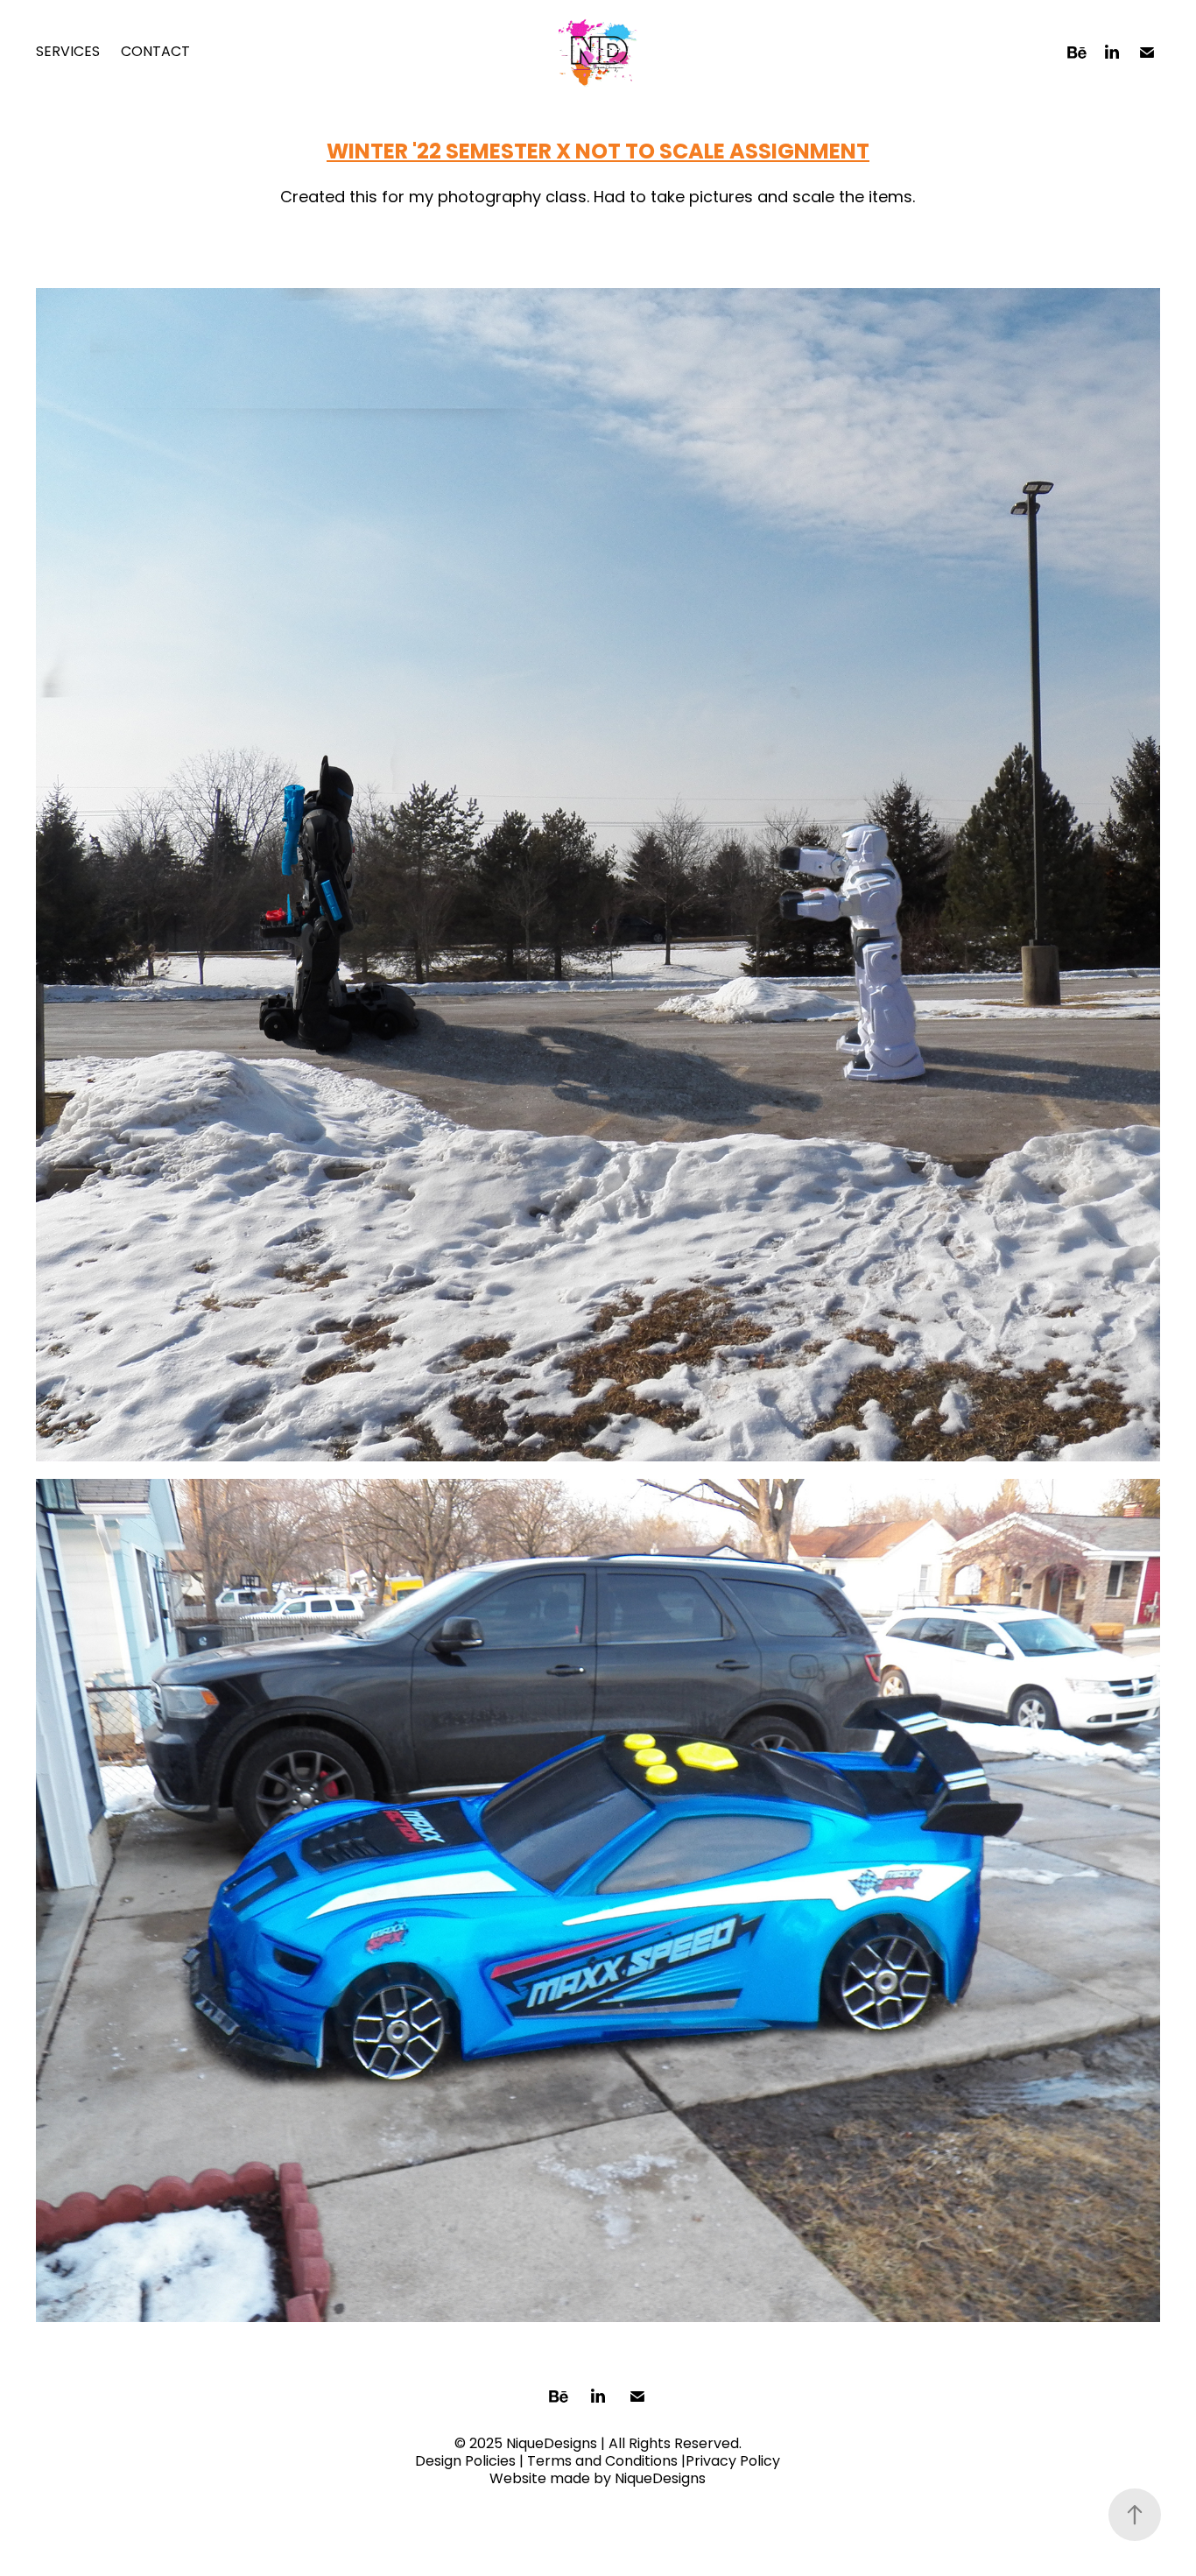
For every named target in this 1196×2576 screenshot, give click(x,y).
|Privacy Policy (731, 2462)
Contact (155, 53)
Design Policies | (469, 2462)
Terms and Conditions (602, 2462)
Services (68, 53)
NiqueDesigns (660, 2480)
